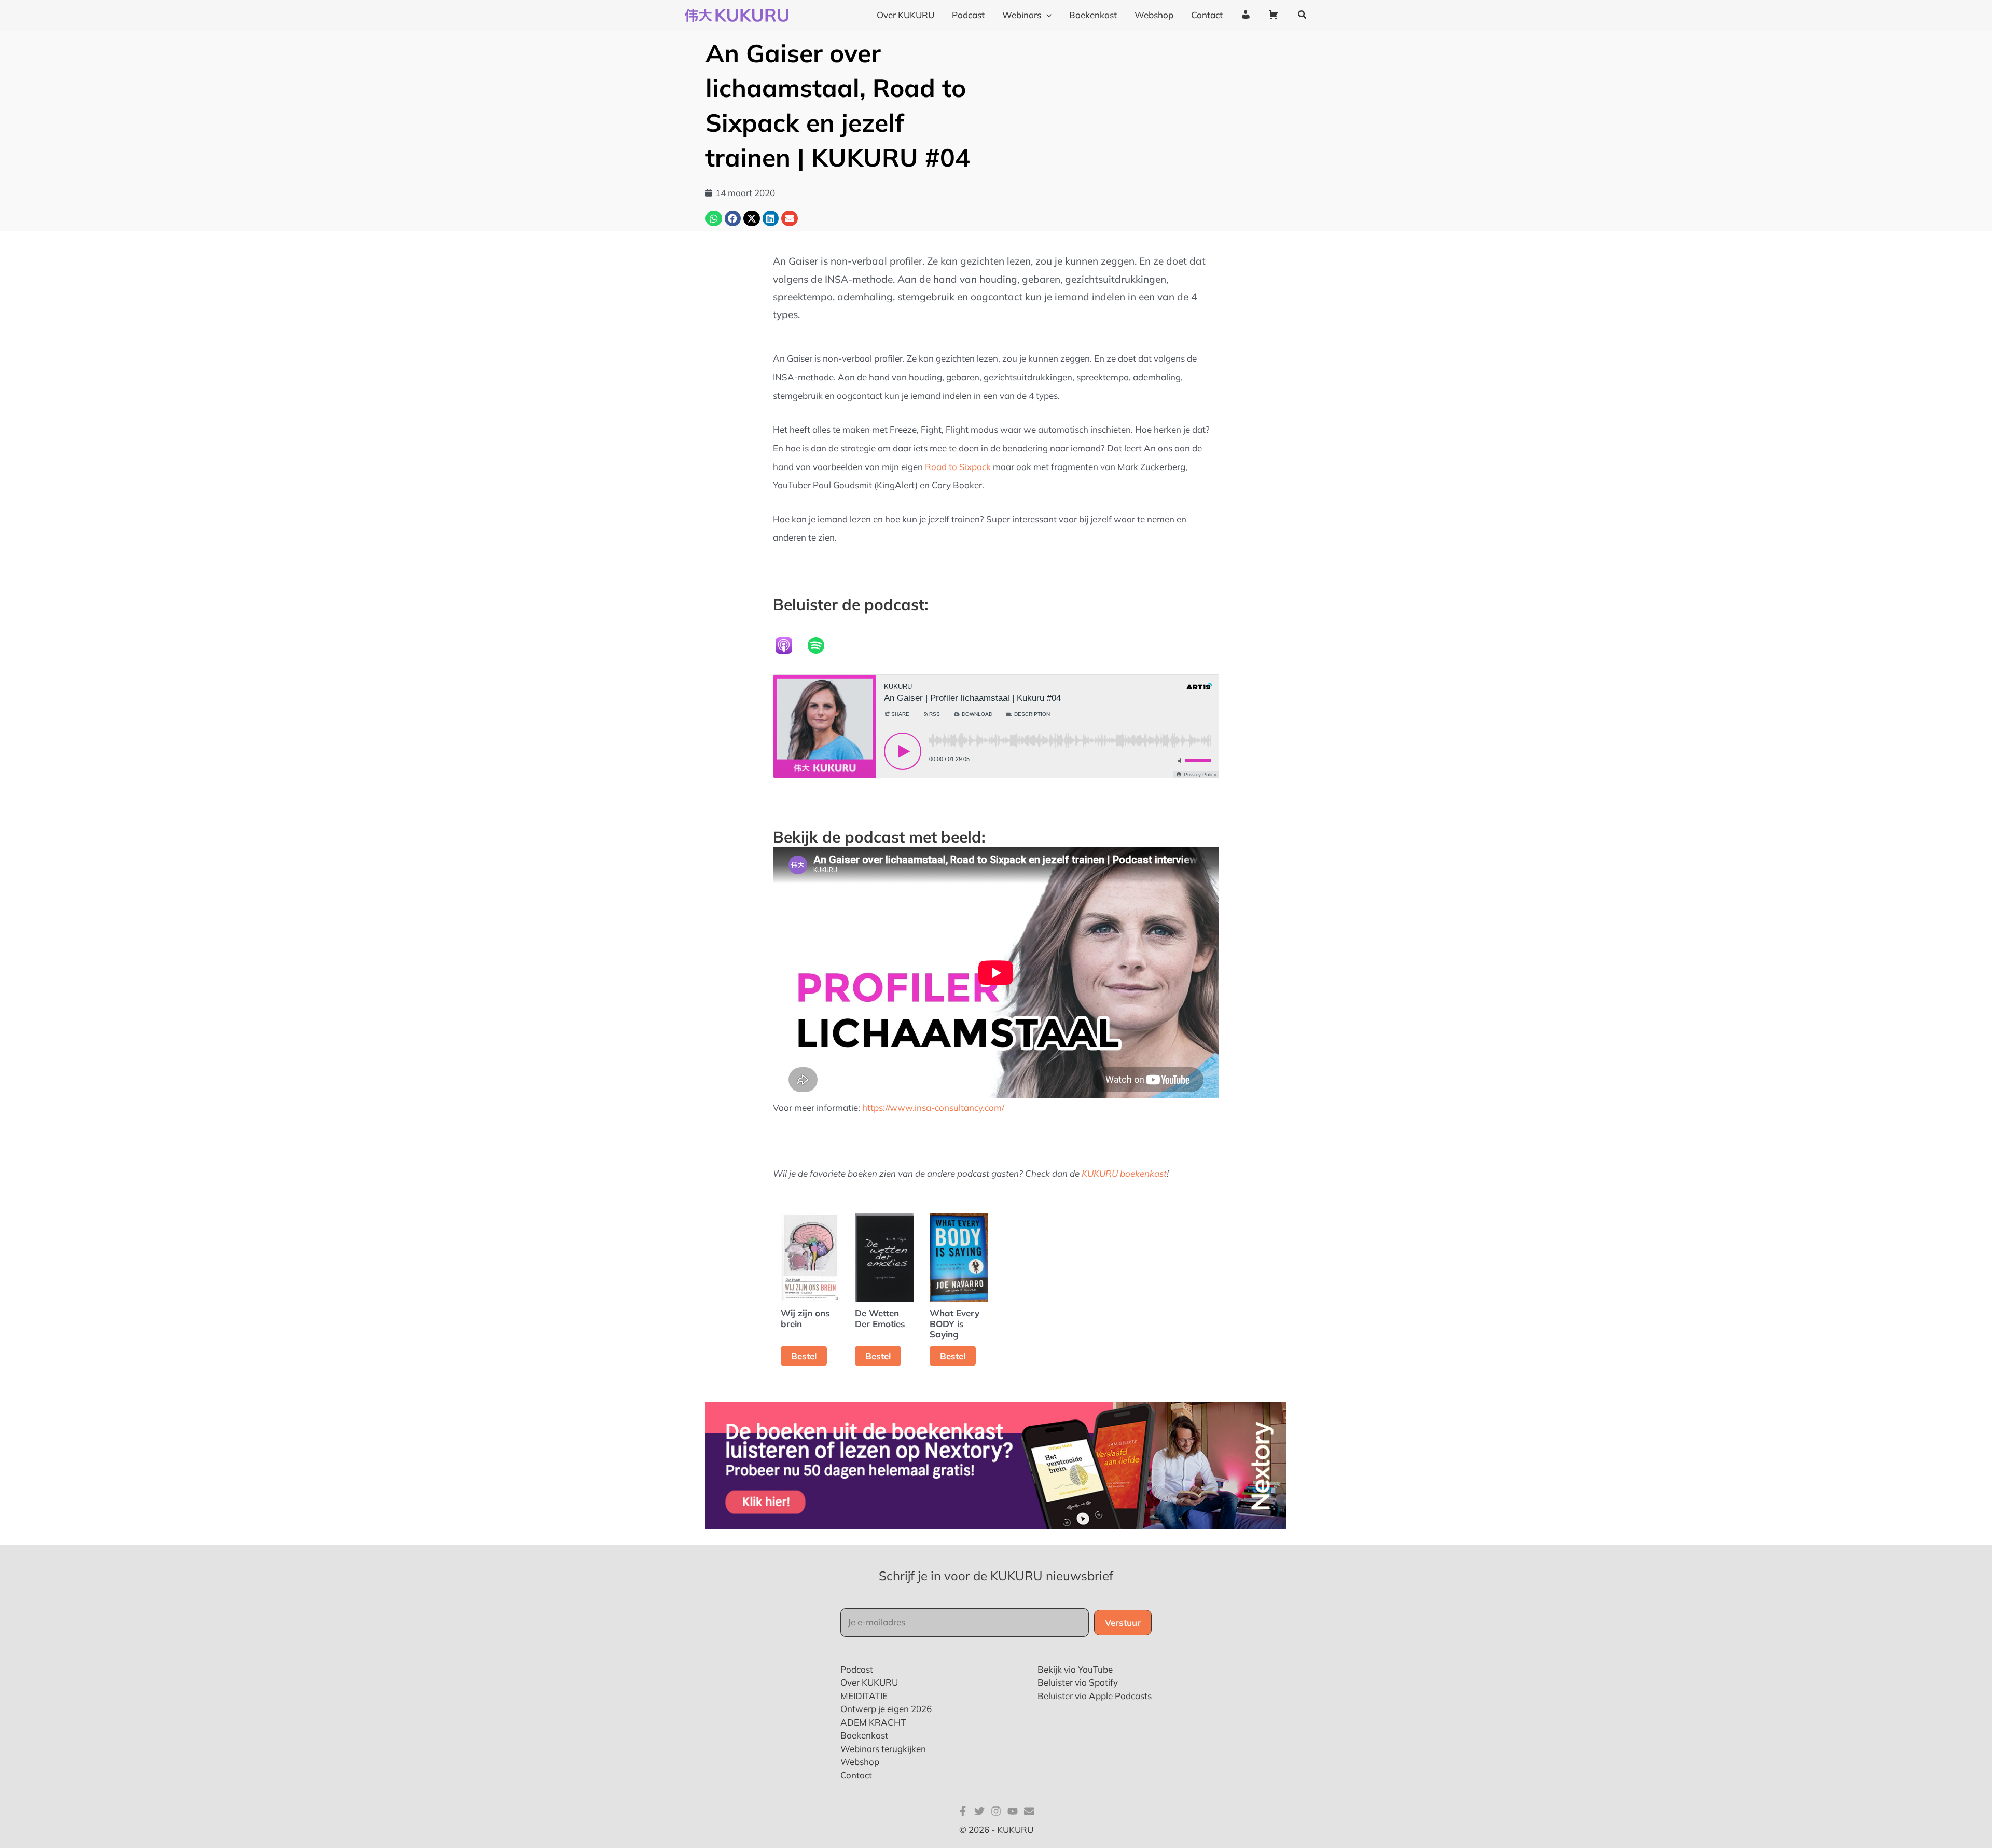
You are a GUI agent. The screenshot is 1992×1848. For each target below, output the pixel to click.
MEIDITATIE (864, 1696)
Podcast (857, 1669)
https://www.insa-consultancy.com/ (933, 1107)
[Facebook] (963, 1811)
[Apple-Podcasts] (789, 645)
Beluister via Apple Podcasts (1095, 1696)
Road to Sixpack (958, 467)
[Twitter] (979, 1811)
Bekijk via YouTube (1075, 1669)
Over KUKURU (869, 1682)
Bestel (804, 1356)
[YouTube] (1013, 1811)
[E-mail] (1029, 1811)
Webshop (860, 1762)
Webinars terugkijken (883, 1749)
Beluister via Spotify (1078, 1682)
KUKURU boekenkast (1124, 1173)
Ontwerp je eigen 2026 (886, 1709)
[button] (1046, 15)
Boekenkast (864, 1735)
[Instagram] (996, 1811)
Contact (856, 1775)
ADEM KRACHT (873, 1722)
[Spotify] (821, 645)
